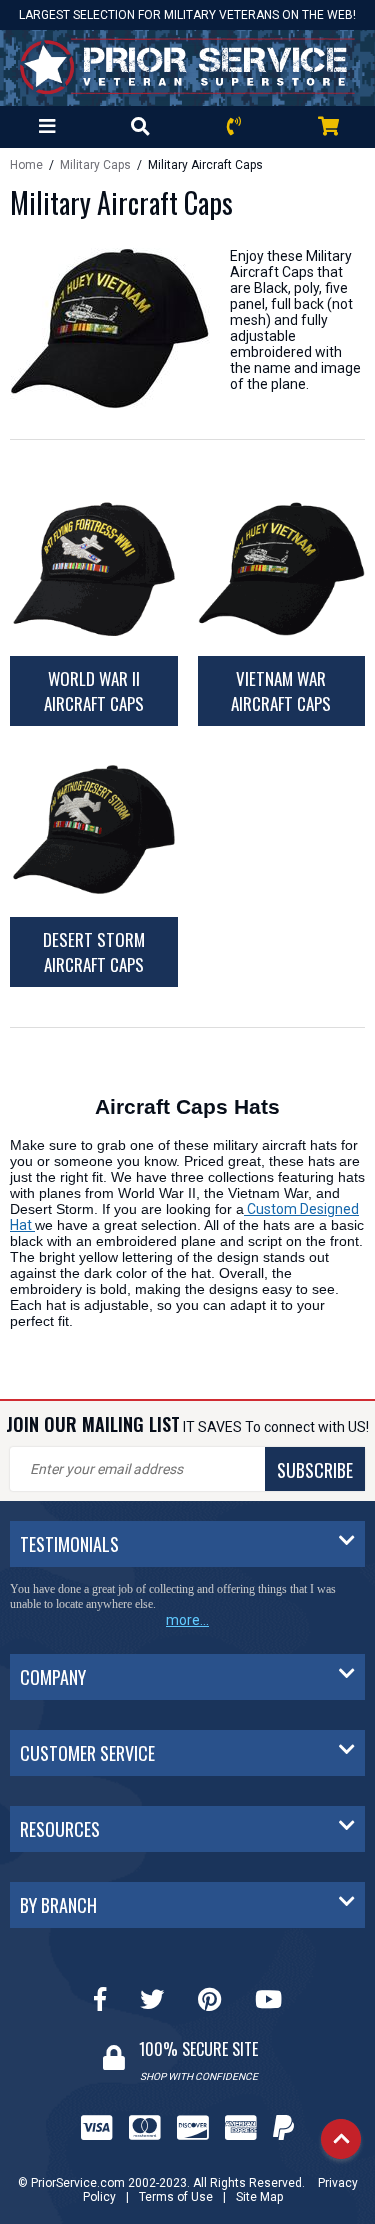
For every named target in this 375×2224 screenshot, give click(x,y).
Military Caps (97, 165)
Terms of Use (176, 2197)
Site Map (259, 2197)
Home (26, 165)
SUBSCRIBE (315, 1470)
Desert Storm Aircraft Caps (94, 952)
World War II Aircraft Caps (94, 691)
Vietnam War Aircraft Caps (281, 691)
